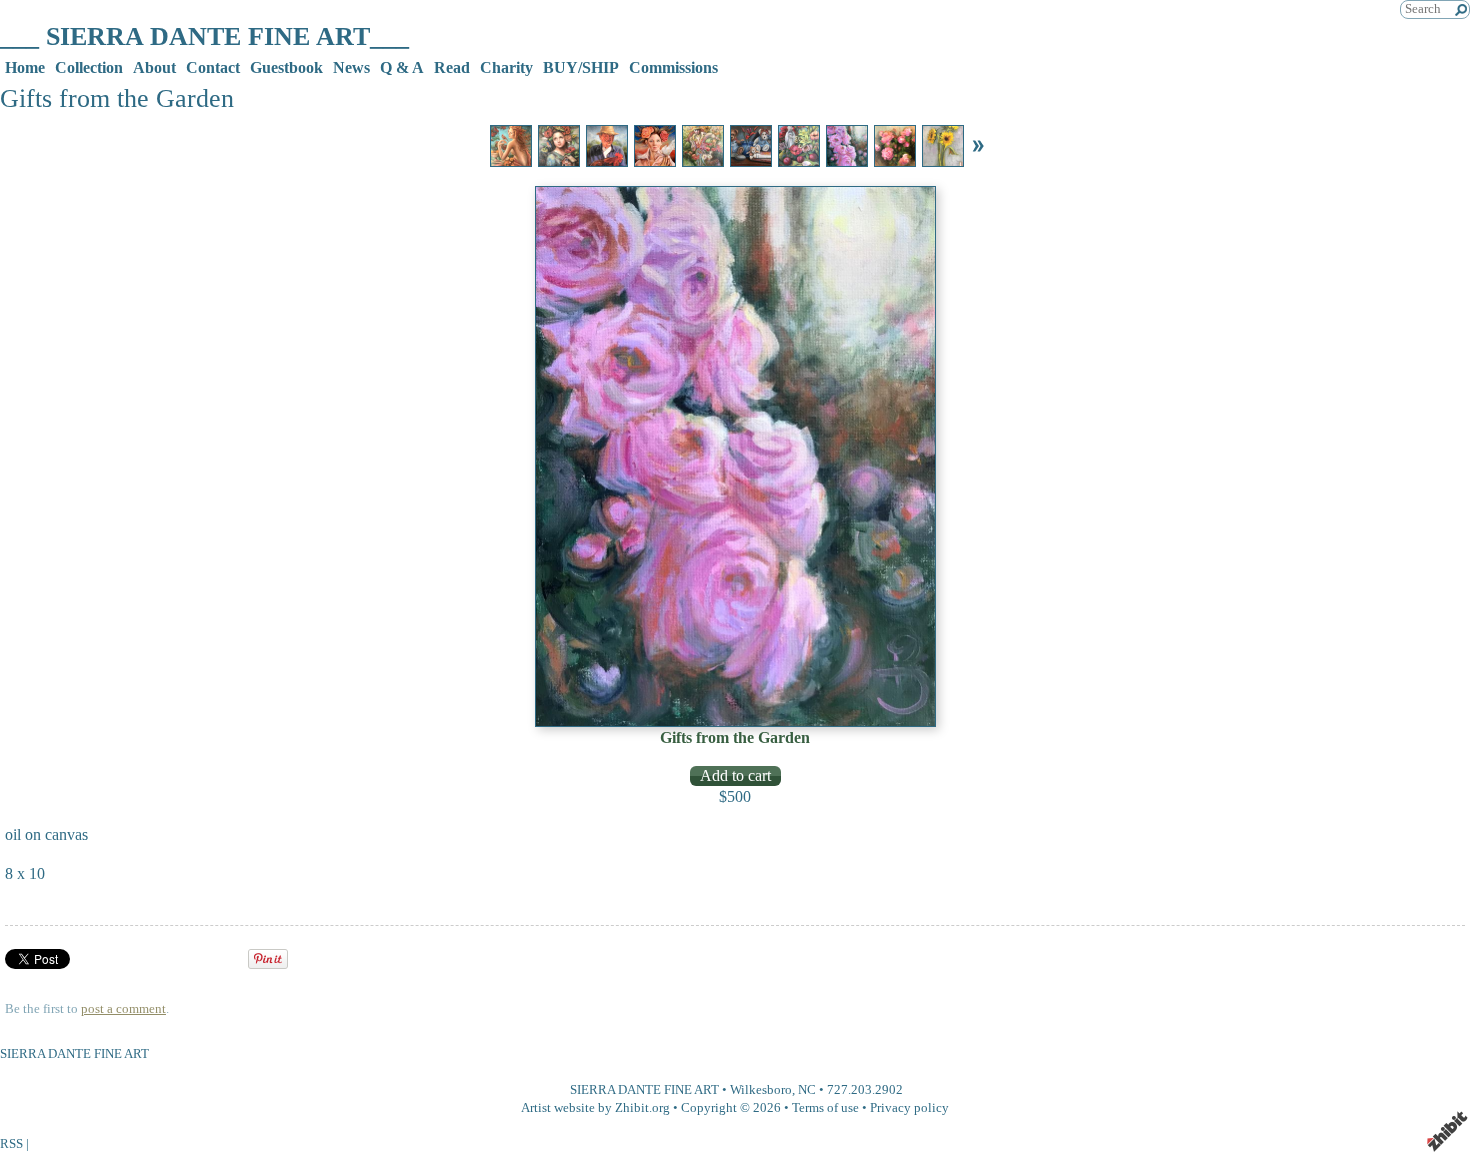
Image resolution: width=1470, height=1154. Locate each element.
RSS (11, 1144)
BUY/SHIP (581, 67)
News (351, 67)
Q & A (402, 67)
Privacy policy (909, 1108)
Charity (506, 67)
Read (452, 67)
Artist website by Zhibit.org (595, 1108)
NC (807, 1090)
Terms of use (825, 1108)
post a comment (123, 1009)
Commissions (673, 67)
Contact (213, 67)
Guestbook (286, 67)
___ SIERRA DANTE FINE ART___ (204, 36)
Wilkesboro (761, 1090)
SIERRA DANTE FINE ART (644, 1090)
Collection (89, 67)
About (154, 67)
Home (25, 67)
